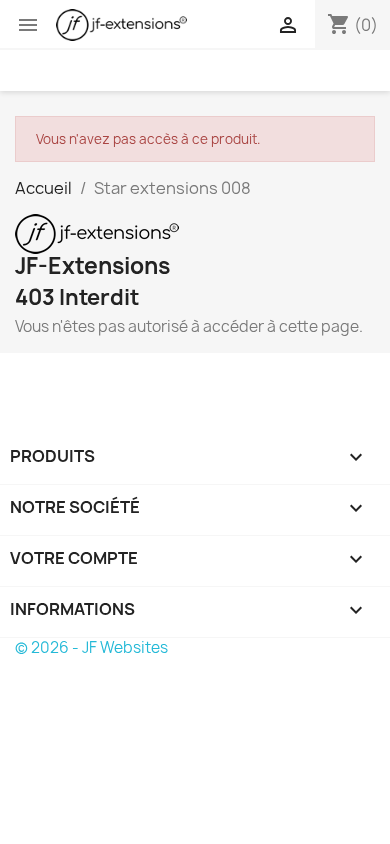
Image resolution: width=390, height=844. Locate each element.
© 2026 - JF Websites (91, 647)
